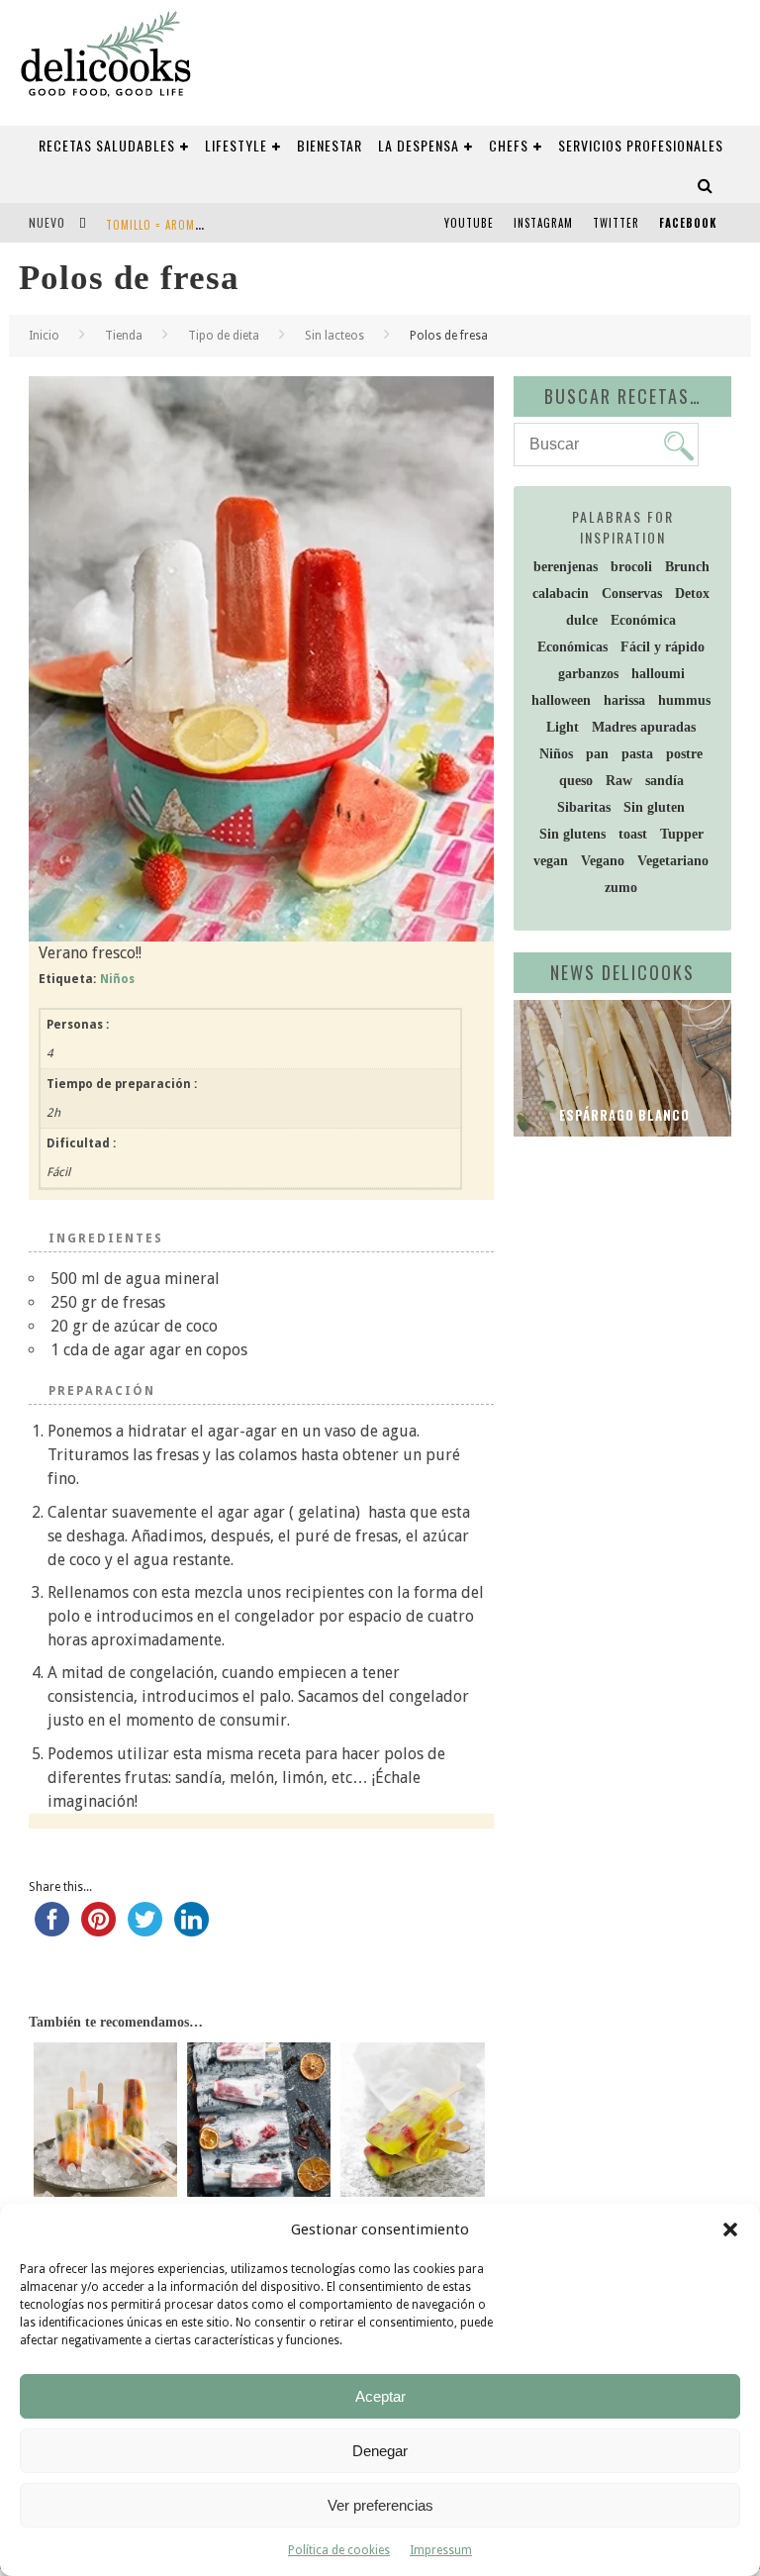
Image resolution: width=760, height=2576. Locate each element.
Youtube (469, 223)
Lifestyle (236, 145)
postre (684, 754)
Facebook (688, 223)
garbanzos (588, 674)
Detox (692, 594)
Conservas (632, 594)
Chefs (509, 145)
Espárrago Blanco (622, 1115)
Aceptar (380, 2396)
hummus (684, 700)
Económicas (572, 647)
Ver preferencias (380, 2505)
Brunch (687, 567)
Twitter (616, 223)
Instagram (543, 223)
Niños (117, 979)
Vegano (603, 861)
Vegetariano (673, 861)
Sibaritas (584, 807)
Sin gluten (654, 807)
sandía (665, 781)
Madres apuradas (644, 727)
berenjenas (566, 567)
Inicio (44, 336)
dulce (582, 620)
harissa (624, 700)
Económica (643, 620)
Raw (619, 781)
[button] (730, 2229)
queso (576, 781)
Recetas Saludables (107, 145)
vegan (551, 861)
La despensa (419, 145)
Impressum (441, 2550)
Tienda (124, 336)
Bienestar (330, 145)
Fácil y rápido (663, 647)
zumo (621, 888)
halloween (561, 700)
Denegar (380, 2451)
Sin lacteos (334, 336)
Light (563, 727)
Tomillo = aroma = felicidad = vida (204, 225)
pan (597, 754)
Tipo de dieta (224, 336)
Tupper (682, 834)
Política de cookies (339, 2550)
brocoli (631, 567)
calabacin (561, 594)
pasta (637, 754)
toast (633, 834)
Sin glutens (572, 834)
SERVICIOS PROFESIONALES (641, 145)
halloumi (658, 674)
